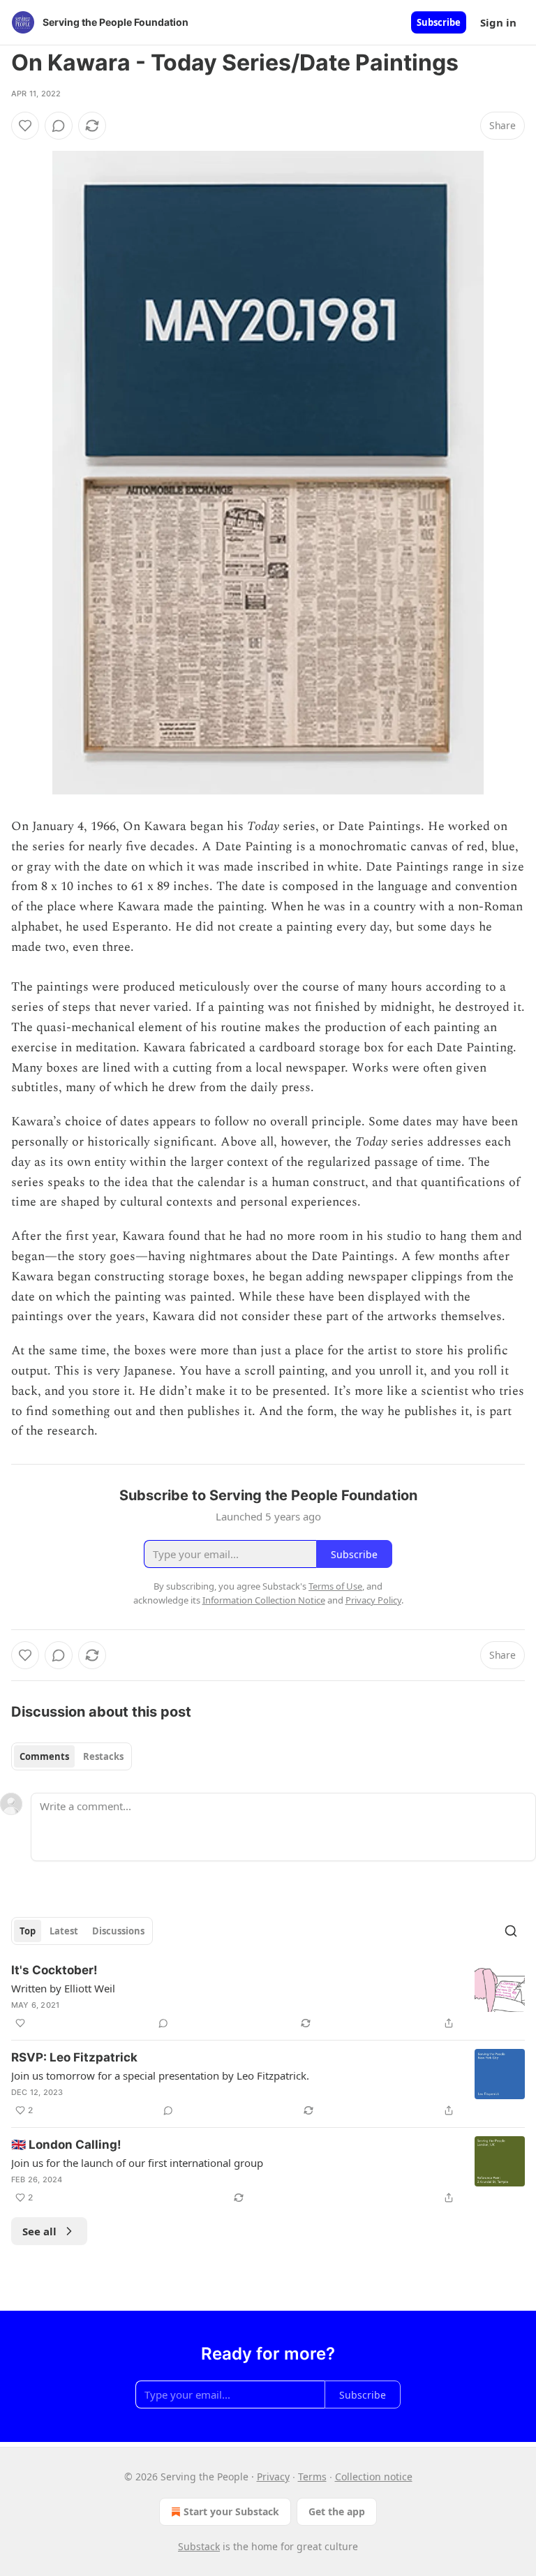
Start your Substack (231, 2511)
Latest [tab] (64, 1931)
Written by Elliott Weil (63, 1988)
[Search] (511, 1931)
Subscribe (439, 22)
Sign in (498, 22)
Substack (199, 2546)
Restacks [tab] (103, 1756)
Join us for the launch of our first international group (137, 2163)
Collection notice (374, 2477)
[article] (268, 1997)
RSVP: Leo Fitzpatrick (74, 2057)
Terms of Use (335, 1586)
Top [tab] (28, 1931)
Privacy (273, 2477)
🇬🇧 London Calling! (66, 2145)
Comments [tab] (44, 1756)
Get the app (337, 2511)
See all (39, 2231)
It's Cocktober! (54, 1970)
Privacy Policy (373, 1600)
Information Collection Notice (264, 1600)
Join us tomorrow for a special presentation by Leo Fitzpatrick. (160, 2075)
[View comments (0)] (59, 126)
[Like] (25, 126)
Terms (312, 2477)
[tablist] (72, 1756)
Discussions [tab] (118, 1931)
